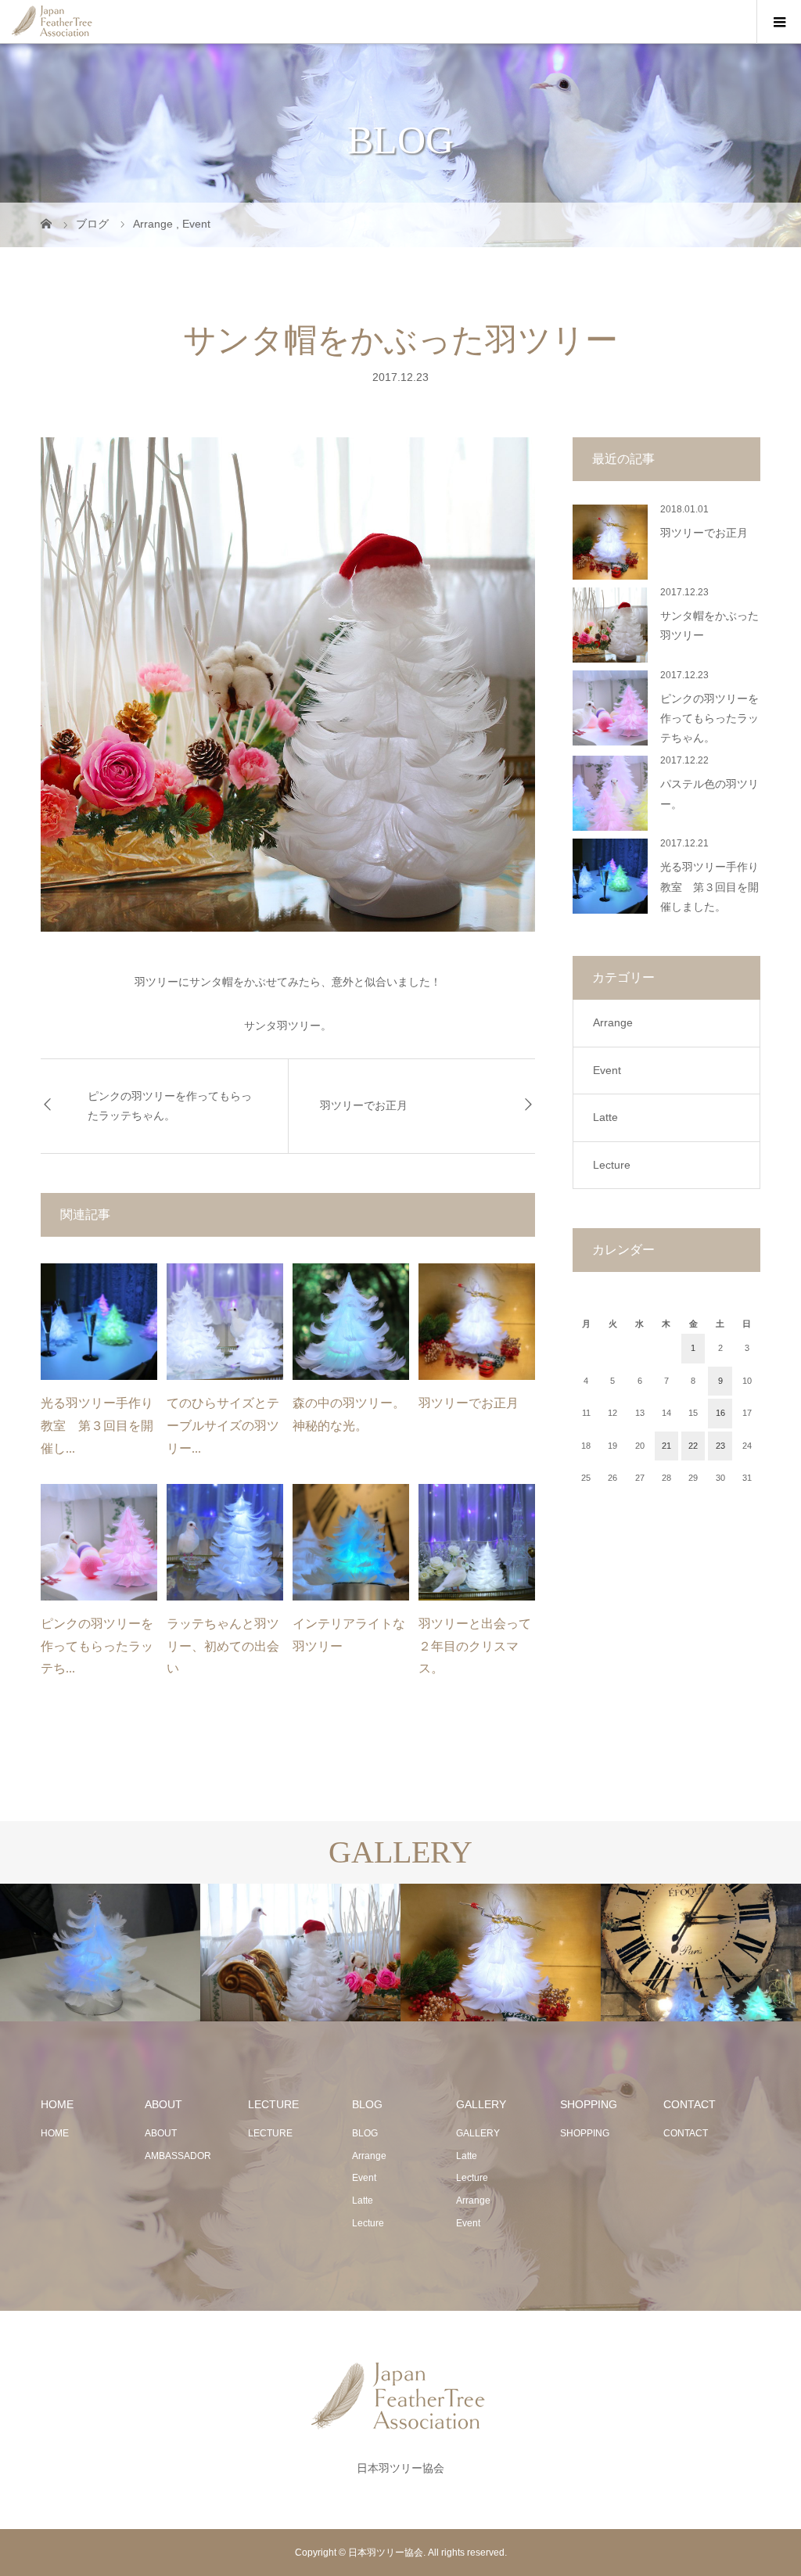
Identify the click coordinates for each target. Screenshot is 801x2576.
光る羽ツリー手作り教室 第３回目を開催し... (97, 1426)
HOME (55, 2133)
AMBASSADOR (178, 2156)
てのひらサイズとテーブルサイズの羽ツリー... (223, 1426)
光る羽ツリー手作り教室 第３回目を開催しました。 (709, 887)
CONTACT (686, 2133)
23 (720, 1446)
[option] (100, 1953)
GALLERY (478, 2133)
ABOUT (161, 2133)
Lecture (612, 1165)
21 (666, 1446)
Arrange (613, 1022)
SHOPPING (585, 2133)
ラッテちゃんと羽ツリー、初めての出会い (223, 1646)
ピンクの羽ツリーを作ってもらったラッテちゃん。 (170, 1106)
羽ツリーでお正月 (364, 1106)
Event (607, 1070)
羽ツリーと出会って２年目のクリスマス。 (475, 1646)
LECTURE (270, 2133)
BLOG (365, 2133)
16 (720, 1413)
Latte (605, 1117)
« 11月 (612, 1507)
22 (693, 1446)
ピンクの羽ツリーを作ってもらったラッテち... (97, 1646)
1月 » (720, 1507)
